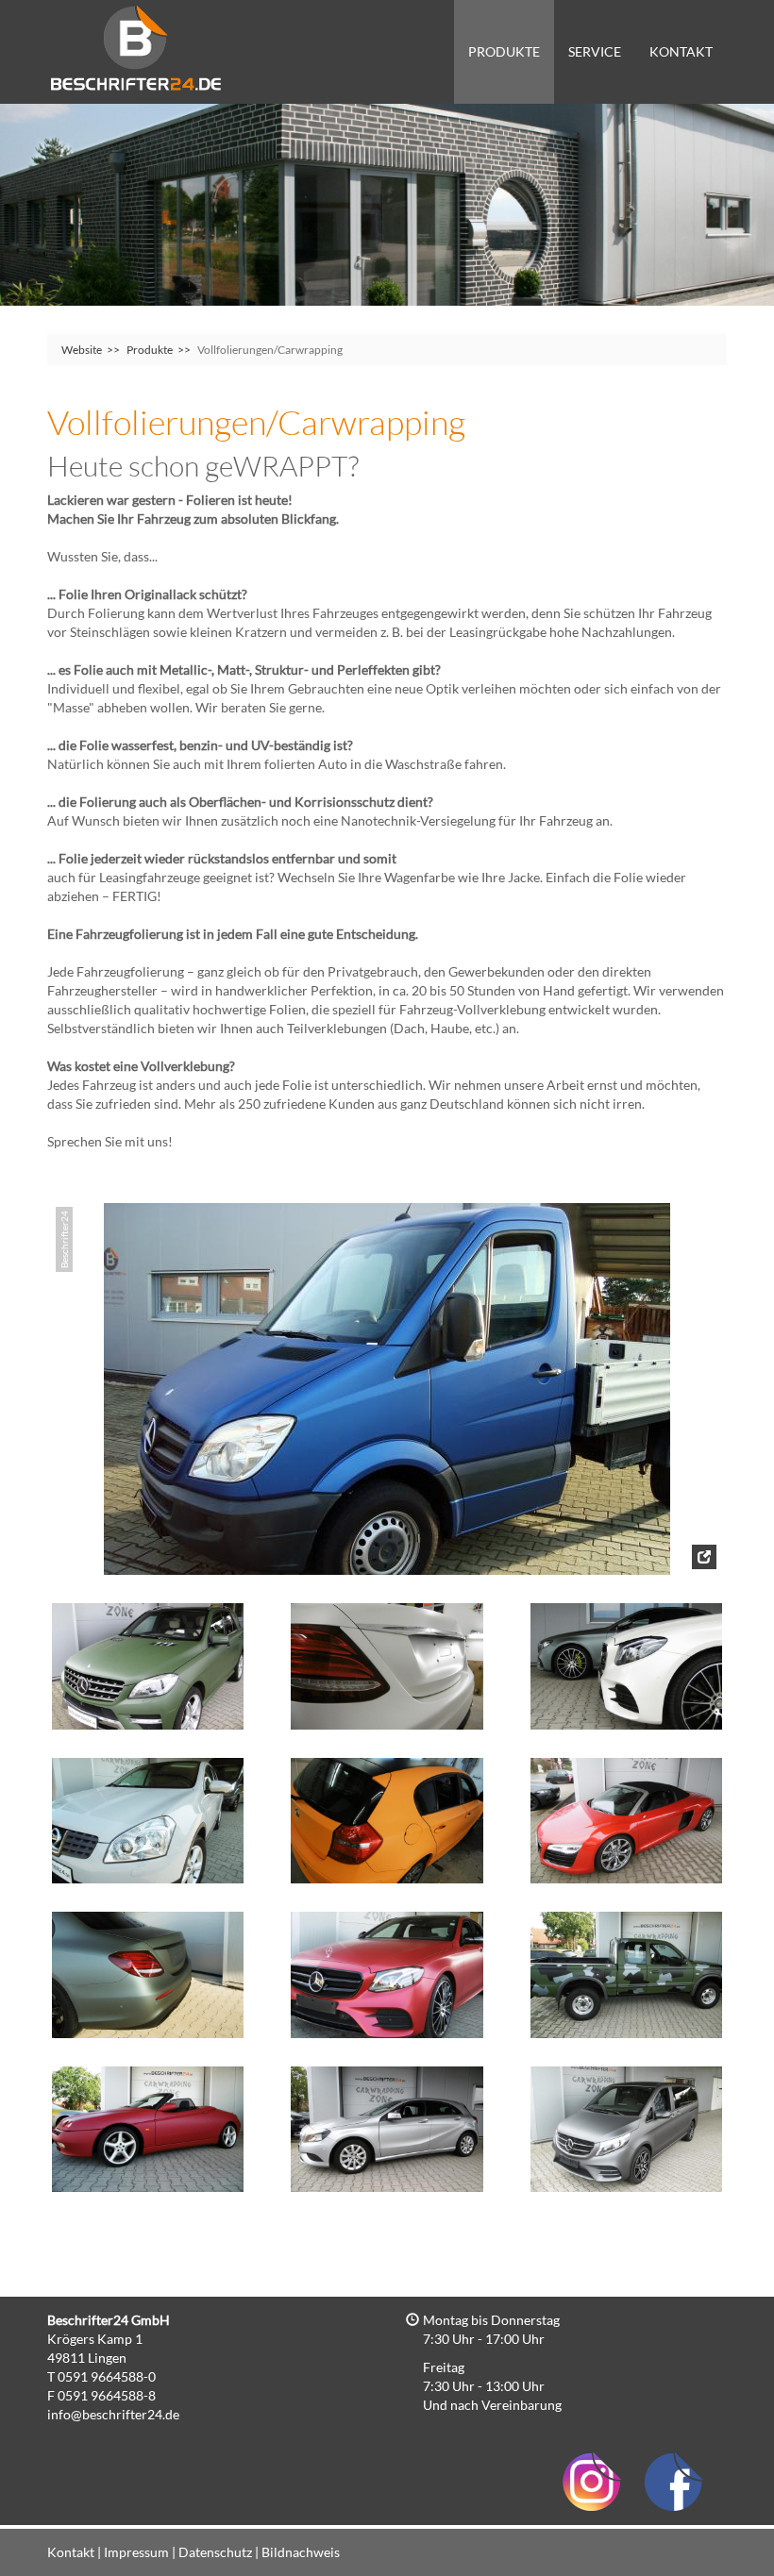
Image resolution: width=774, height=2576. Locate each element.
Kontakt (681, 51)
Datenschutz (215, 2552)
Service (595, 51)
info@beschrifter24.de (113, 2414)
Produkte (504, 51)
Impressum (136, 2552)
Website (82, 350)
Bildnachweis (301, 2552)
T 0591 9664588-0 (101, 2376)
